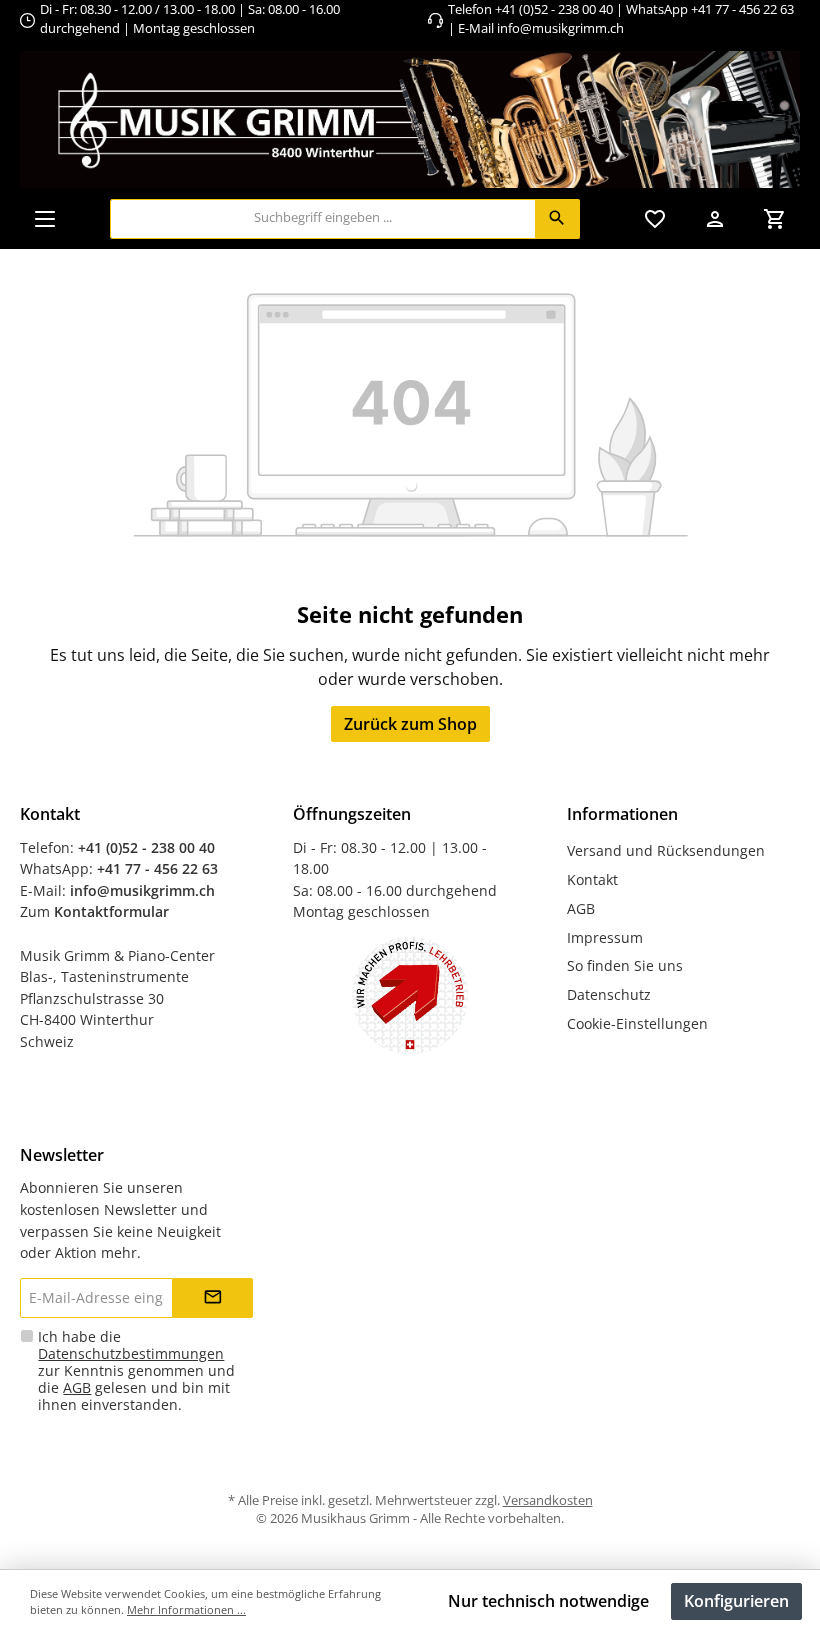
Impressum (605, 937)
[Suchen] (557, 219)
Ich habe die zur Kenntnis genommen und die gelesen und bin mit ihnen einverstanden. (136, 1370)
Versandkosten (548, 1500)
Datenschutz (609, 994)
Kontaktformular (111, 911)
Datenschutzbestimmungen (131, 1353)
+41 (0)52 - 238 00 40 (554, 9)
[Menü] (45, 218)
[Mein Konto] (715, 218)
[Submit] (213, 1298)
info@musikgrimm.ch (560, 28)
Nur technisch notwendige (548, 1601)
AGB (581, 908)
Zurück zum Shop (410, 724)
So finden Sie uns (625, 965)
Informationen (622, 814)
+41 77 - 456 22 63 (742, 9)
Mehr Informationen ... (186, 1609)
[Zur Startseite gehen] (410, 119)
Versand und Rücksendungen (666, 850)
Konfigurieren (736, 1601)
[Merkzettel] (655, 218)
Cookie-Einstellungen (637, 1023)
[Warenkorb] (775, 218)
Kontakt (592, 879)
